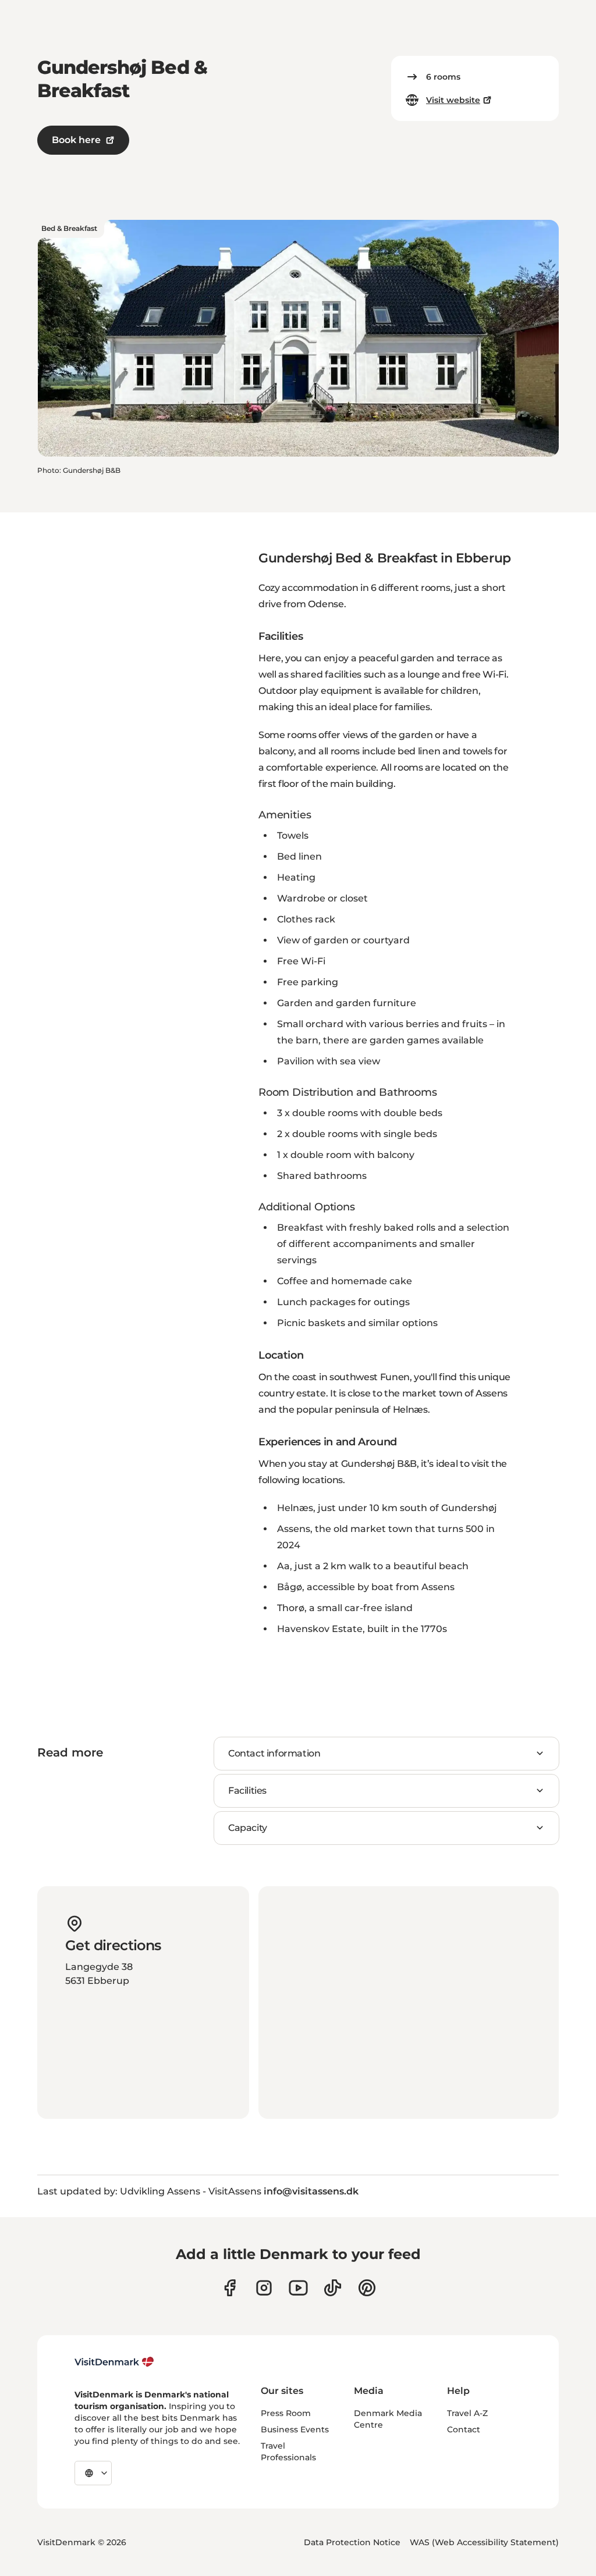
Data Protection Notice (352, 2542)
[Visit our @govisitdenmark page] (333, 2288)
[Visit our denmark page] (230, 2288)
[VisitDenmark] (114, 2362)
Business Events (295, 2429)
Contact (464, 2429)
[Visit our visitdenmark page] (298, 2288)
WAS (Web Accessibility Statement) (484, 2542)
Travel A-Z (467, 2413)
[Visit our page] (264, 2288)
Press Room (286, 2413)
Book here (76, 140)
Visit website (453, 100)
